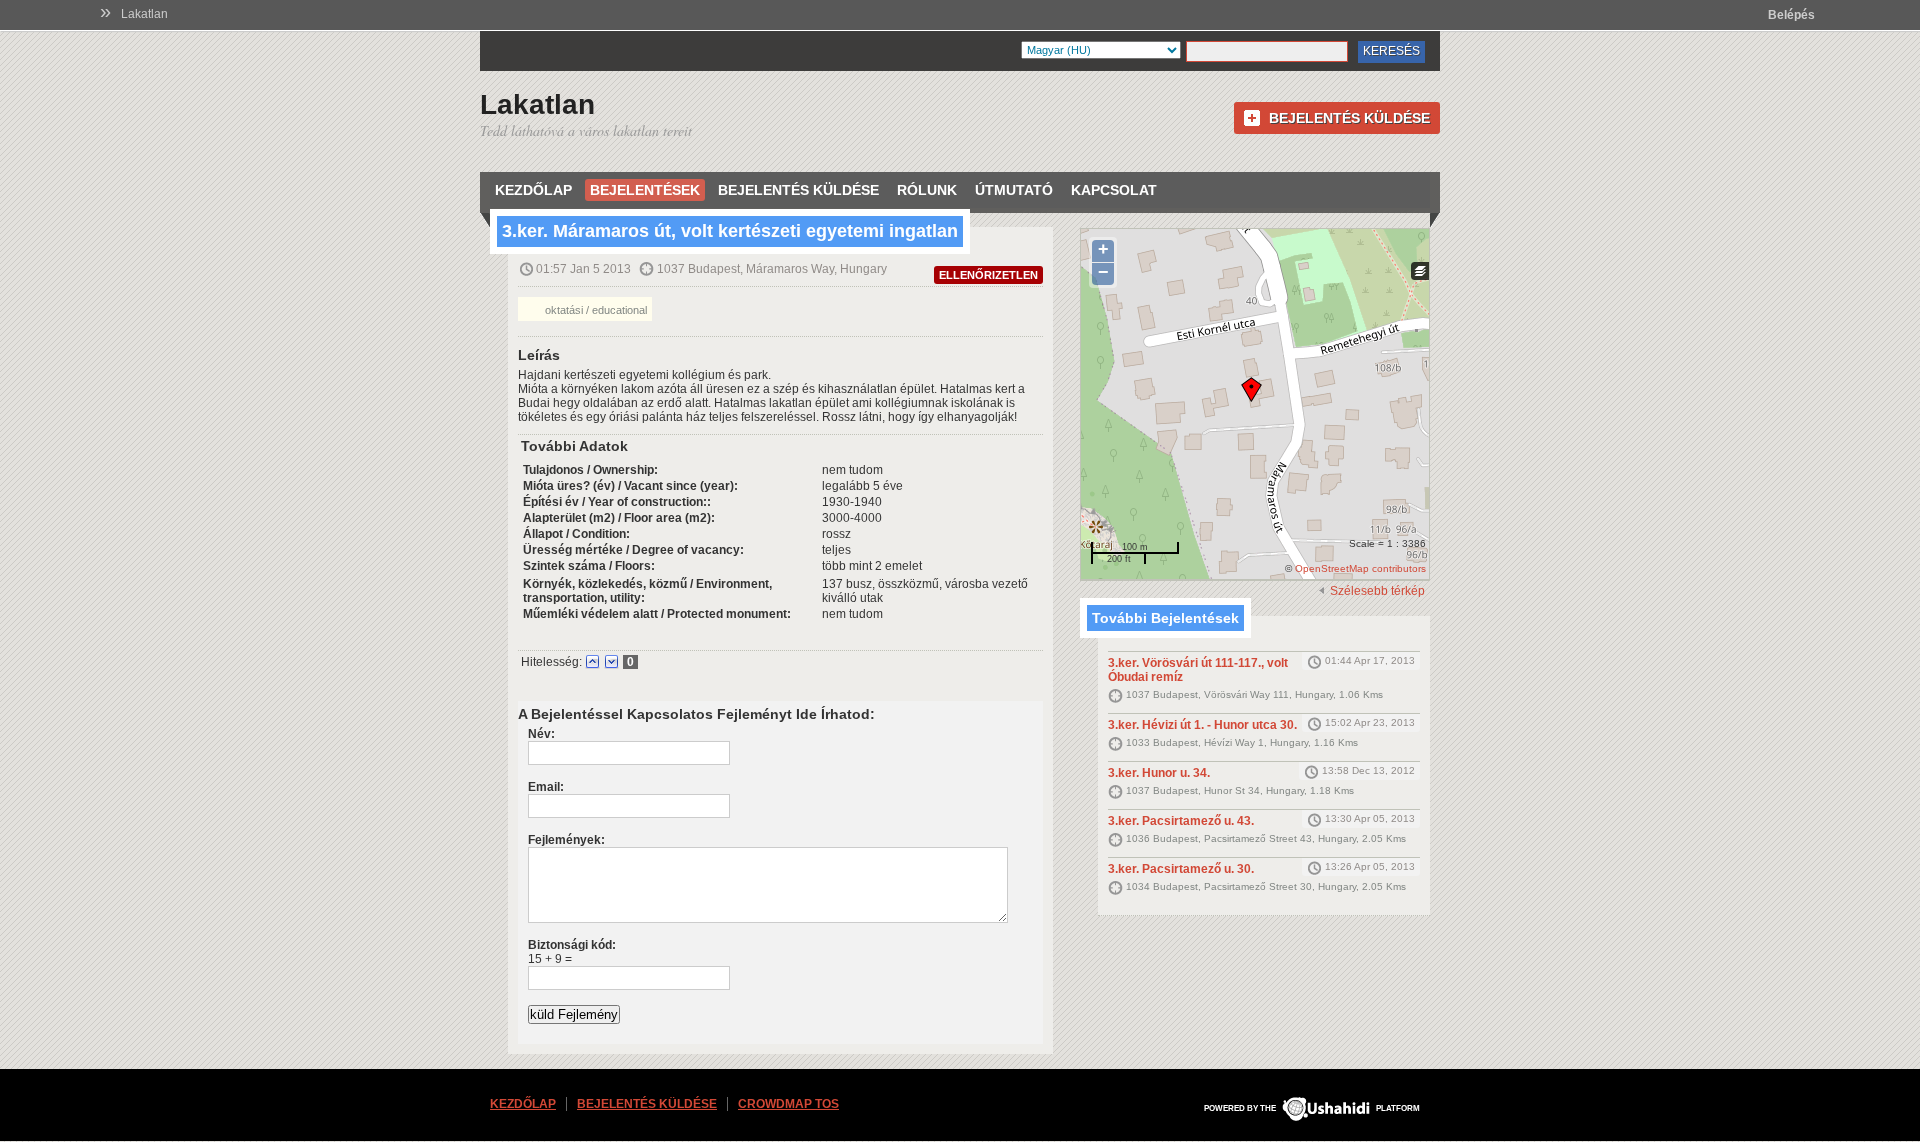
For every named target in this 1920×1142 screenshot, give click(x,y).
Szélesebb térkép (1377, 591)
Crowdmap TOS (788, 1104)
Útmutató (1014, 190)
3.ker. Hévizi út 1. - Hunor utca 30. (1202, 725)
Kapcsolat (1114, 190)
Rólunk (927, 190)
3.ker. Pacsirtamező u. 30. (1181, 869)
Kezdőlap (533, 190)
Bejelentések (645, 190)
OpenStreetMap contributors (1360, 568)
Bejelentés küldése (1349, 118)
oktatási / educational (594, 310)
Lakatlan (144, 14)
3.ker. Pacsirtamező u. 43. (1181, 821)
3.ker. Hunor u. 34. (1159, 773)
